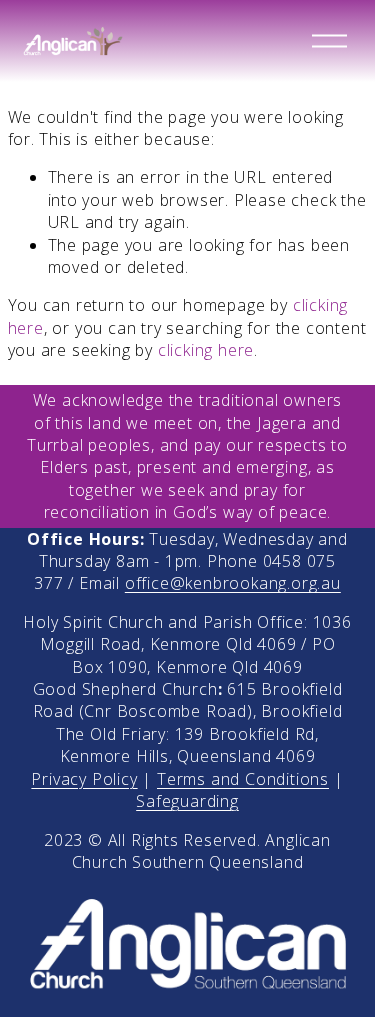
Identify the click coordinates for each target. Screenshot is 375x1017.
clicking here (206, 350)
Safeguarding (187, 801)
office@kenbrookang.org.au (233, 583)
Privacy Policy (84, 779)
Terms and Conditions (243, 779)
